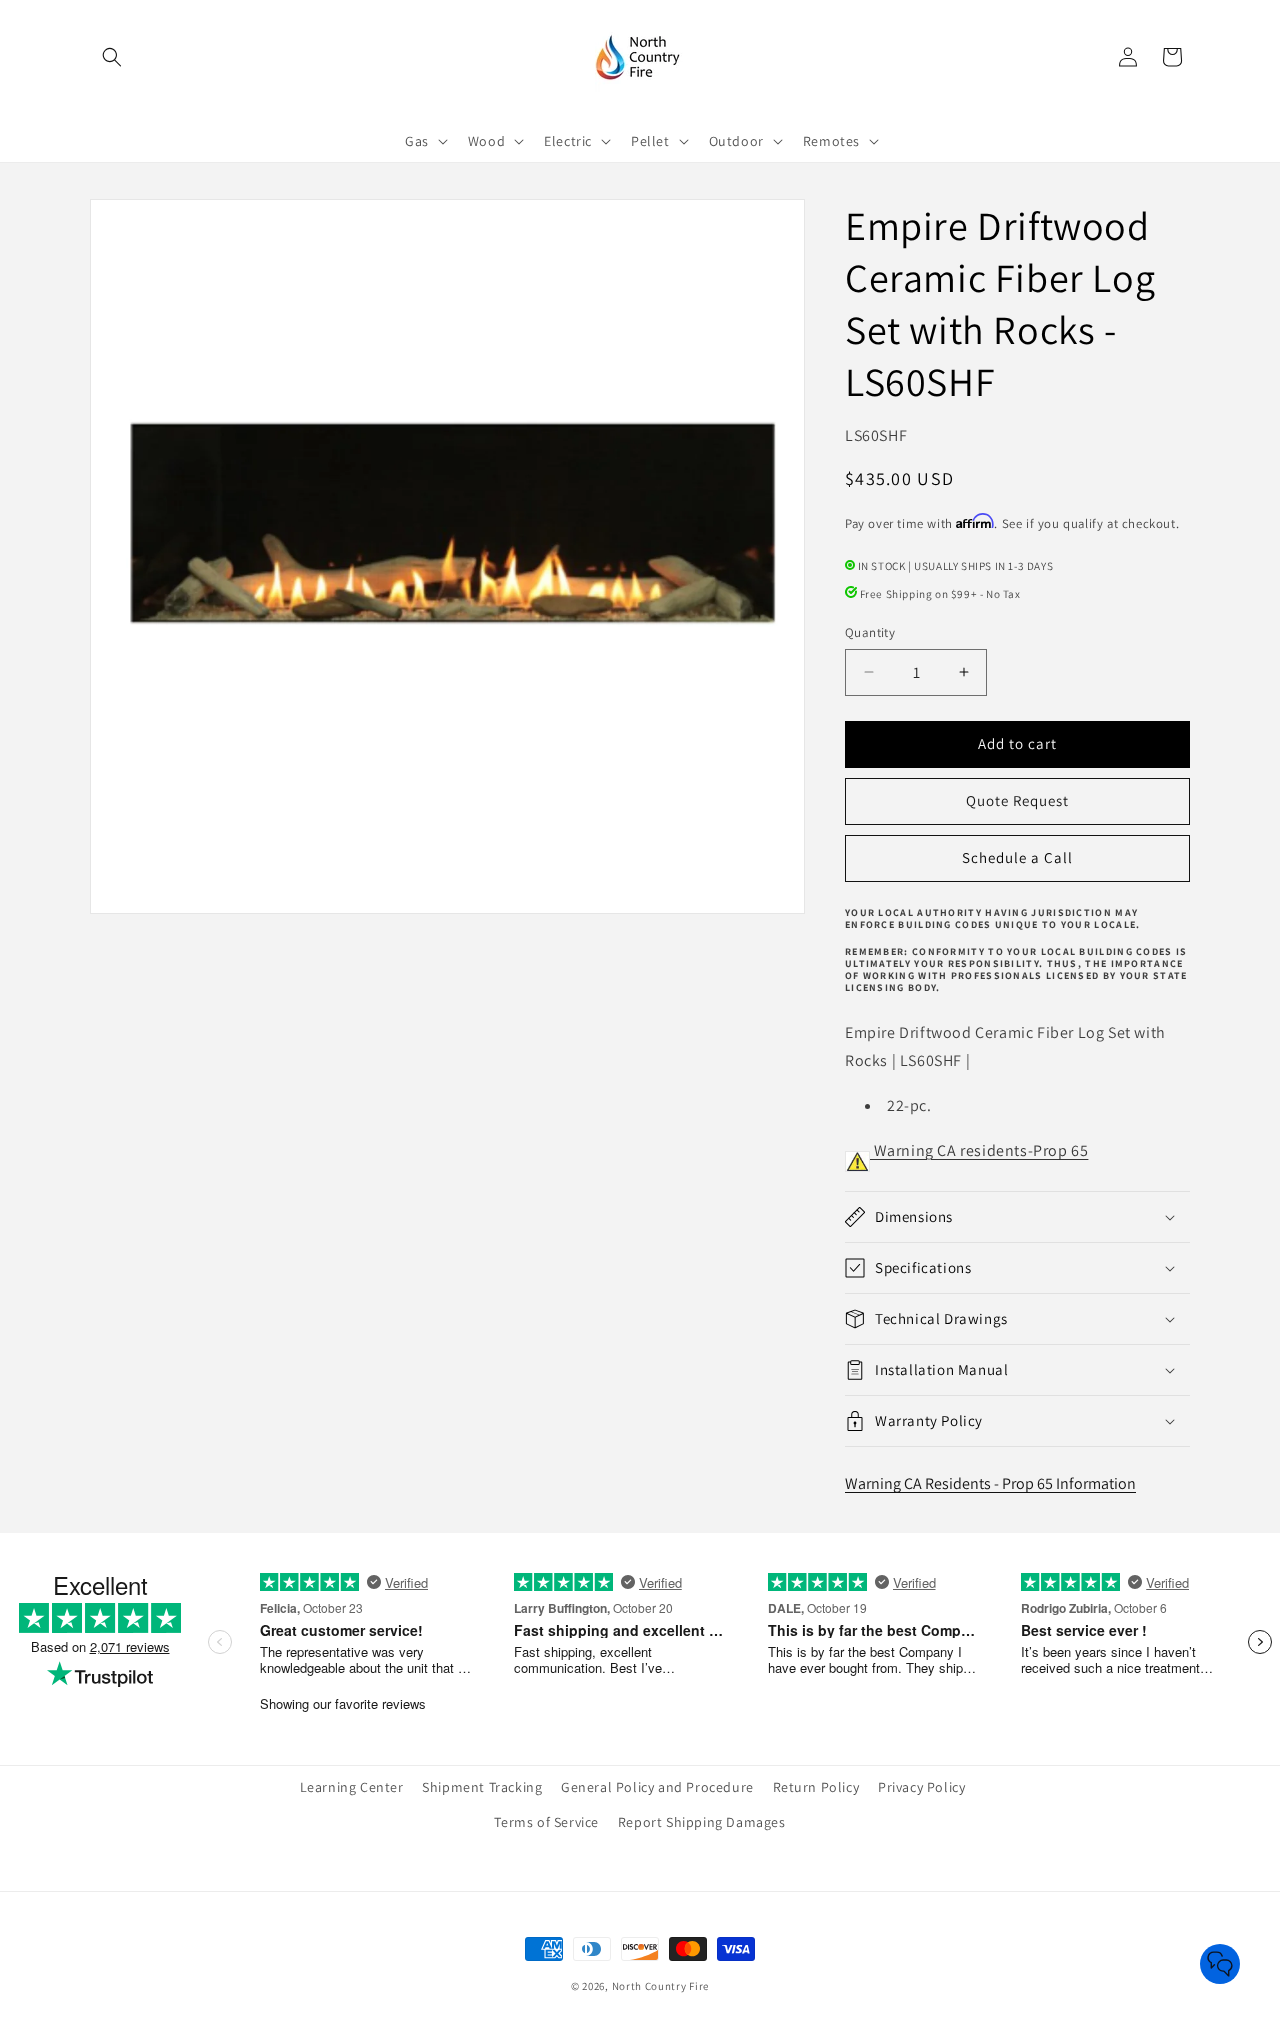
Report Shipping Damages (702, 1822)
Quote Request (1017, 800)
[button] (112, 57)
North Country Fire (661, 1986)
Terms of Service (546, 1822)
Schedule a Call (1017, 857)
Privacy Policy (921, 1787)
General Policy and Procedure (657, 1787)
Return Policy (816, 1787)
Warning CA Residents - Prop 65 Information (990, 1483)
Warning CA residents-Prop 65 (979, 1150)
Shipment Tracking (482, 1787)
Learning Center (352, 1787)
